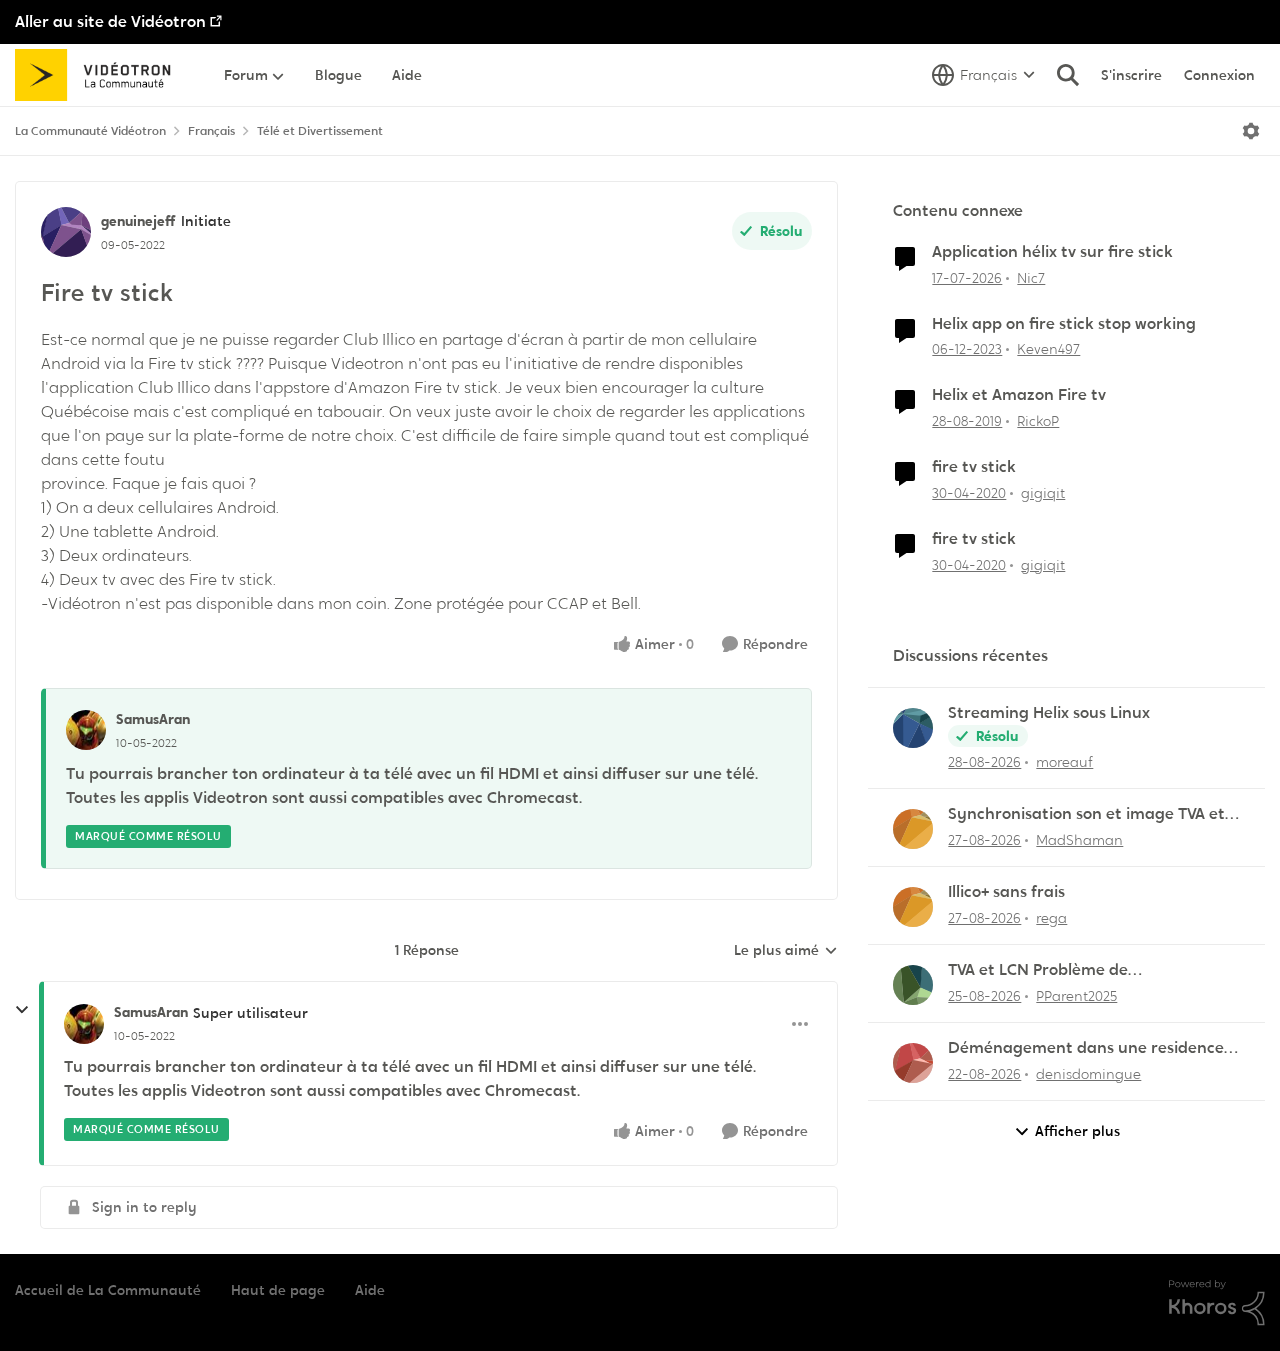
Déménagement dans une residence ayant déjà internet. (1086, 1048)
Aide (370, 1290)
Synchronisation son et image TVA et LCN (1086, 814)
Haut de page (278, 1290)
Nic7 (1031, 278)
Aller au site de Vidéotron (110, 21)
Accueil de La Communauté (108, 1290)
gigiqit (1043, 493)
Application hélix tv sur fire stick (1052, 252)
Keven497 (1048, 349)
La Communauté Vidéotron (90, 131)
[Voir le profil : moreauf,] (913, 728)
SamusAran (153, 719)
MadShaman (1079, 840)
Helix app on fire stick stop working (1064, 324)
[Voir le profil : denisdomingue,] (913, 1063)
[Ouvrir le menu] (1251, 131)
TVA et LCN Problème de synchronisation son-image (1051, 970)
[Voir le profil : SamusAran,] (86, 730)
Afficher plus (1077, 1131)
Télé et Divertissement (320, 131)
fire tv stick (974, 467)
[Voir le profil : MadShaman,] (913, 829)
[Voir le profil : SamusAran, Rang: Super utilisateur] (84, 1024)
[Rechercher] (1068, 75)
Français (211, 131)
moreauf (1064, 762)
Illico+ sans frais (1006, 892)
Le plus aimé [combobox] (786, 951)
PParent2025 (1076, 996)
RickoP (1038, 421)
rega (1051, 918)
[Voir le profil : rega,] (913, 907)
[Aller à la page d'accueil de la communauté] (99, 75)
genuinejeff (138, 221)
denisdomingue (1088, 1074)
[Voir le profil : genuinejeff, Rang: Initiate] (66, 232)
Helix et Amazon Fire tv (1019, 395)
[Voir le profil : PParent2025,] (913, 985)
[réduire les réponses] (22, 1010)
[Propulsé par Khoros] (1217, 1303)
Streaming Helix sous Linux (1049, 713)
